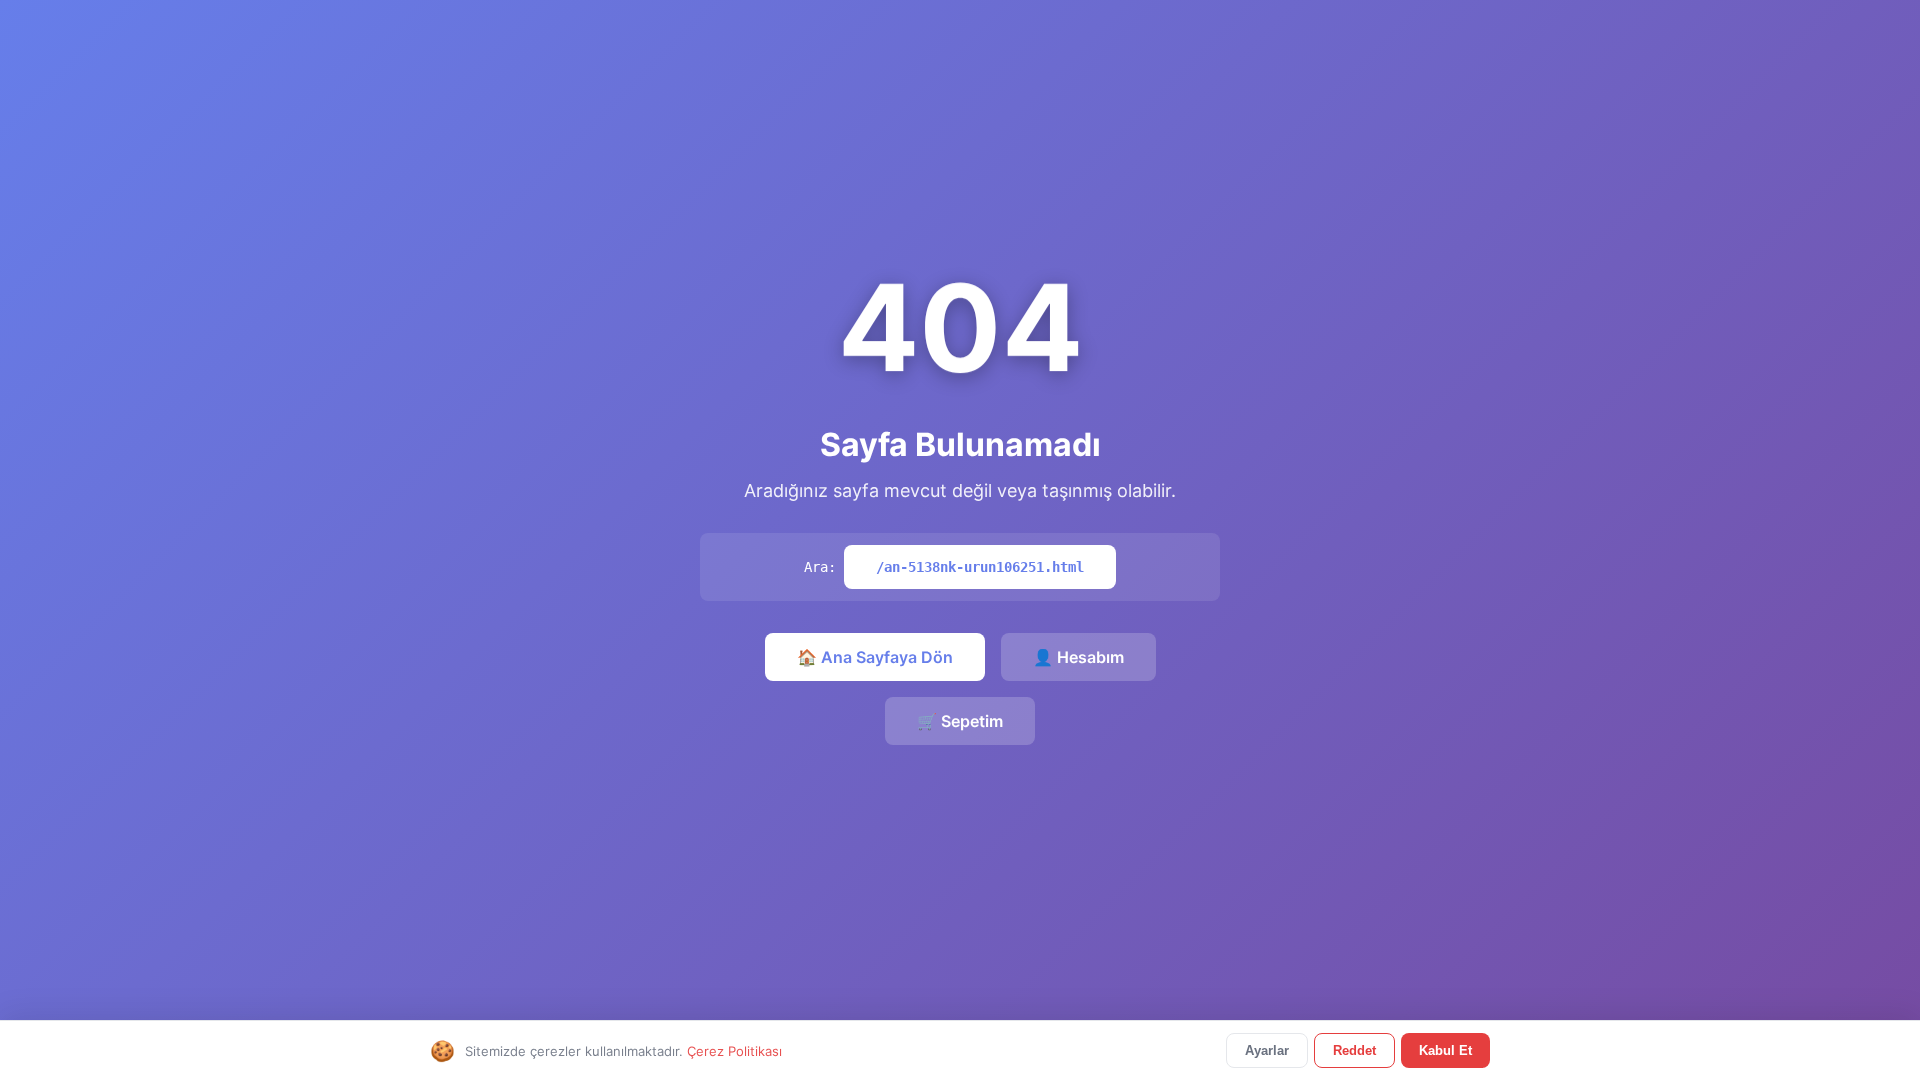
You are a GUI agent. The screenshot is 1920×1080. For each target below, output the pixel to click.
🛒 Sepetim (960, 721)
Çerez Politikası (734, 1051)
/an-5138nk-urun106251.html (980, 567)
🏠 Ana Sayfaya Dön (875, 657)
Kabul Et (1445, 1050)
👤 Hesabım (1078, 657)
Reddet (1354, 1050)
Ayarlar (1267, 1050)
